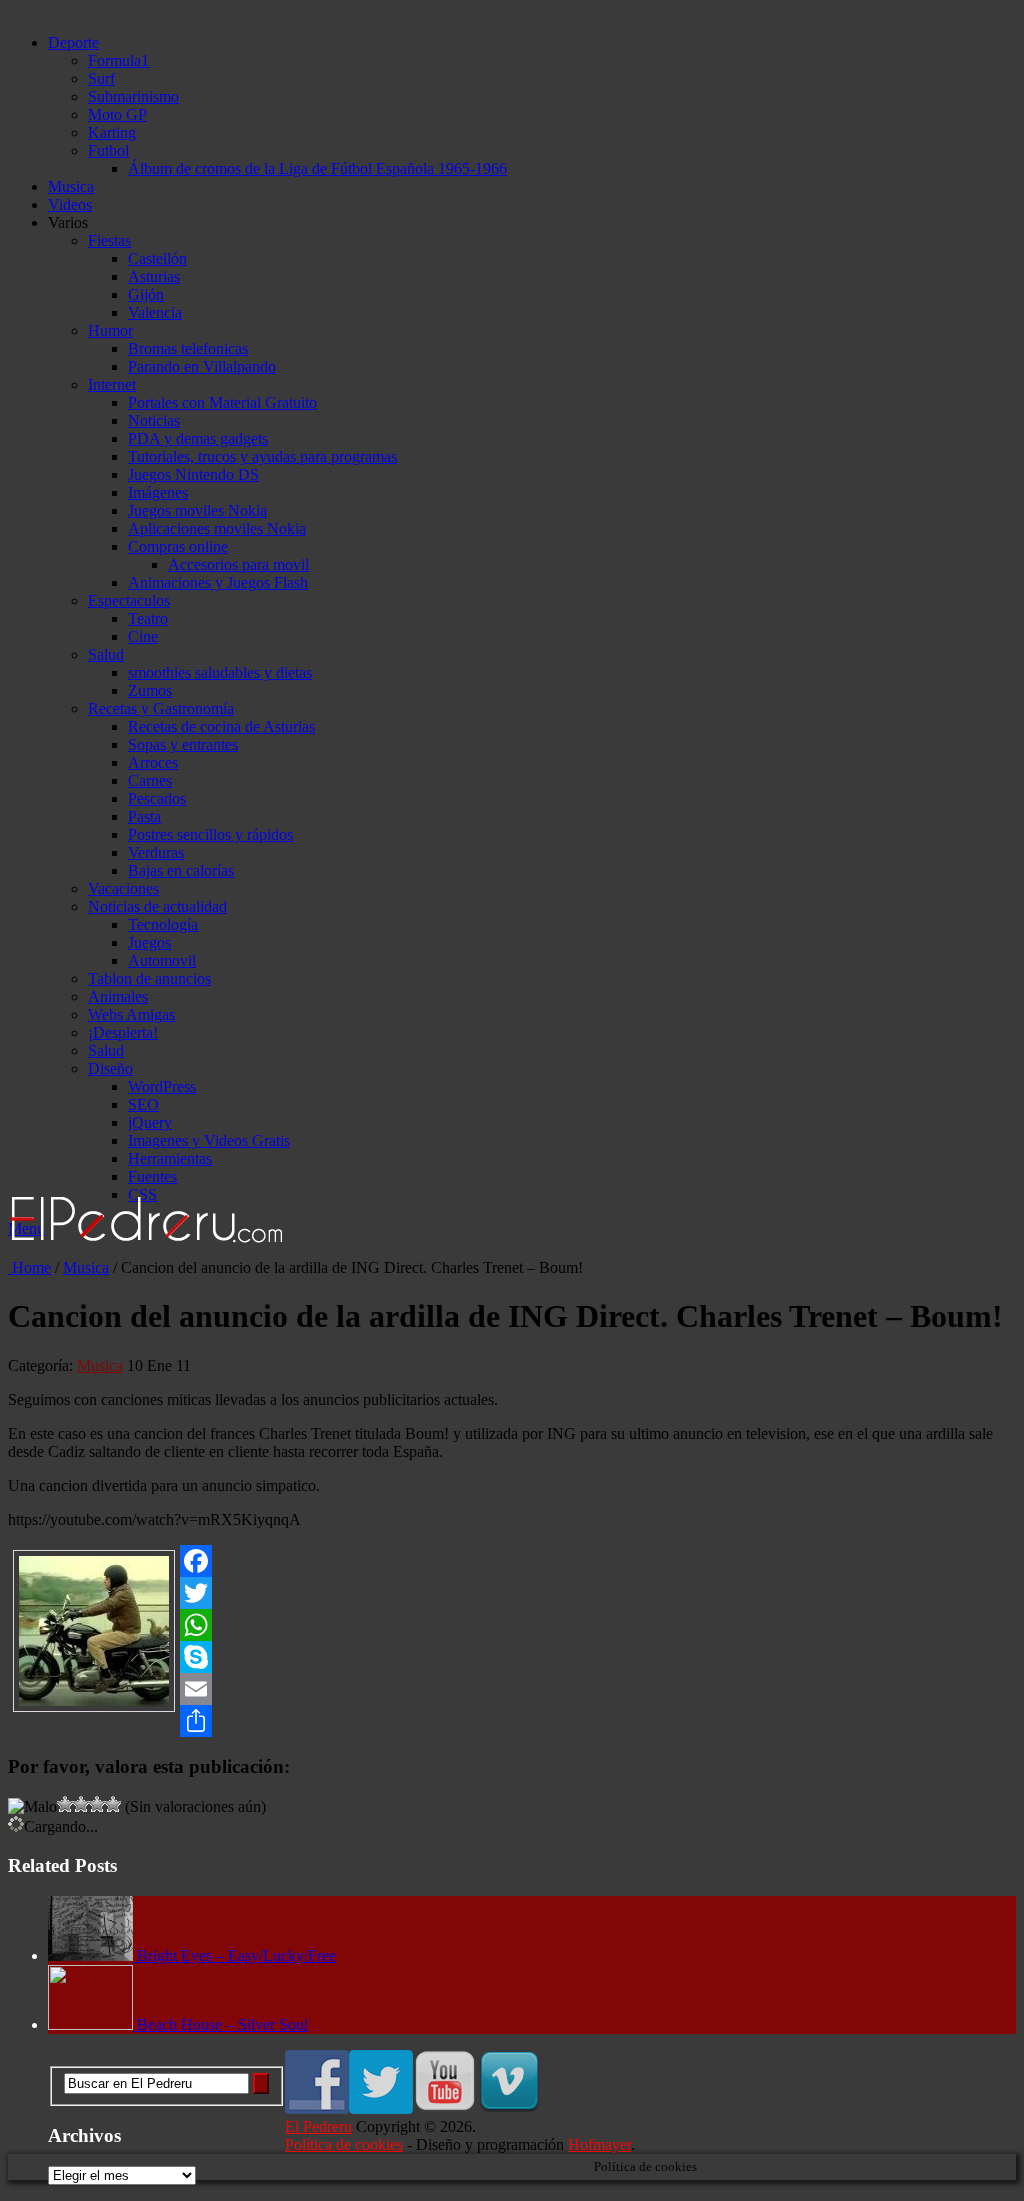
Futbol (108, 150)
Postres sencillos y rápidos (210, 834)
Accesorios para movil (238, 564)
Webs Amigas (131, 1014)
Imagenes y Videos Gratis (209, 1140)
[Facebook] (512, 1561)
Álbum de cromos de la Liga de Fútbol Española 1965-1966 (317, 168)
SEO (143, 1104)
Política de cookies (344, 2144)
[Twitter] (512, 1593)
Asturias (154, 276)
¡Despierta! (123, 1032)
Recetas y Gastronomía (161, 708)
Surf (101, 78)
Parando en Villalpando (202, 366)
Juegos (149, 942)
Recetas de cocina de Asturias (221, 726)
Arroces (153, 762)
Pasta (144, 816)
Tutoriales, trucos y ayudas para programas (262, 456)
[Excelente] (113, 1804)
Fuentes (152, 1176)
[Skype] (512, 1657)
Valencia (155, 312)
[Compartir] (512, 1721)
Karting (112, 132)
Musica (71, 186)
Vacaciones (123, 888)
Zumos (150, 690)
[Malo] (32, 1807)
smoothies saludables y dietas (220, 672)
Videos (70, 204)
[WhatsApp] (512, 1625)
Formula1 (118, 60)
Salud (106, 654)
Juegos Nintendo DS (193, 474)
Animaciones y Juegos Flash (218, 582)
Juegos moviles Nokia (197, 510)
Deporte (73, 42)
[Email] (512, 1689)
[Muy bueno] (97, 1804)
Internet (112, 384)
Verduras (156, 852)
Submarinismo (133, 96)
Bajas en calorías (181, 870)
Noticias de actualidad (157, 906)
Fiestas (109, 240)
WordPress (162, 1086)
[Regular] (65, 1804)
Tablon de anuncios (149, 978)
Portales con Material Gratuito (222, 402)
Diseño (110, 1068)
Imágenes (158, 492)
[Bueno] (81, 1804)
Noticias (154, 420)
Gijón (146, 294)
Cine (143, 636)
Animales (118, 996)
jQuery (150, 1122)
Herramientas (170, 1158)
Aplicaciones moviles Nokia (217, 528)
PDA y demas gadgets (198, 438)
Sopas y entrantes (183, 744)
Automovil (162, 960)
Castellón (157, 258)
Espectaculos (129, 600)
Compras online (178, 546)
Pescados (157, 798)
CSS (142, 1194)
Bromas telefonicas (188, 348)
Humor (110, 330)
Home (29, 1267)
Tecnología (163, 924)
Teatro (148, 618)
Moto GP (117, 114)
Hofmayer (599, 2144)
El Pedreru (318, 2126)
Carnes (150, 780)
